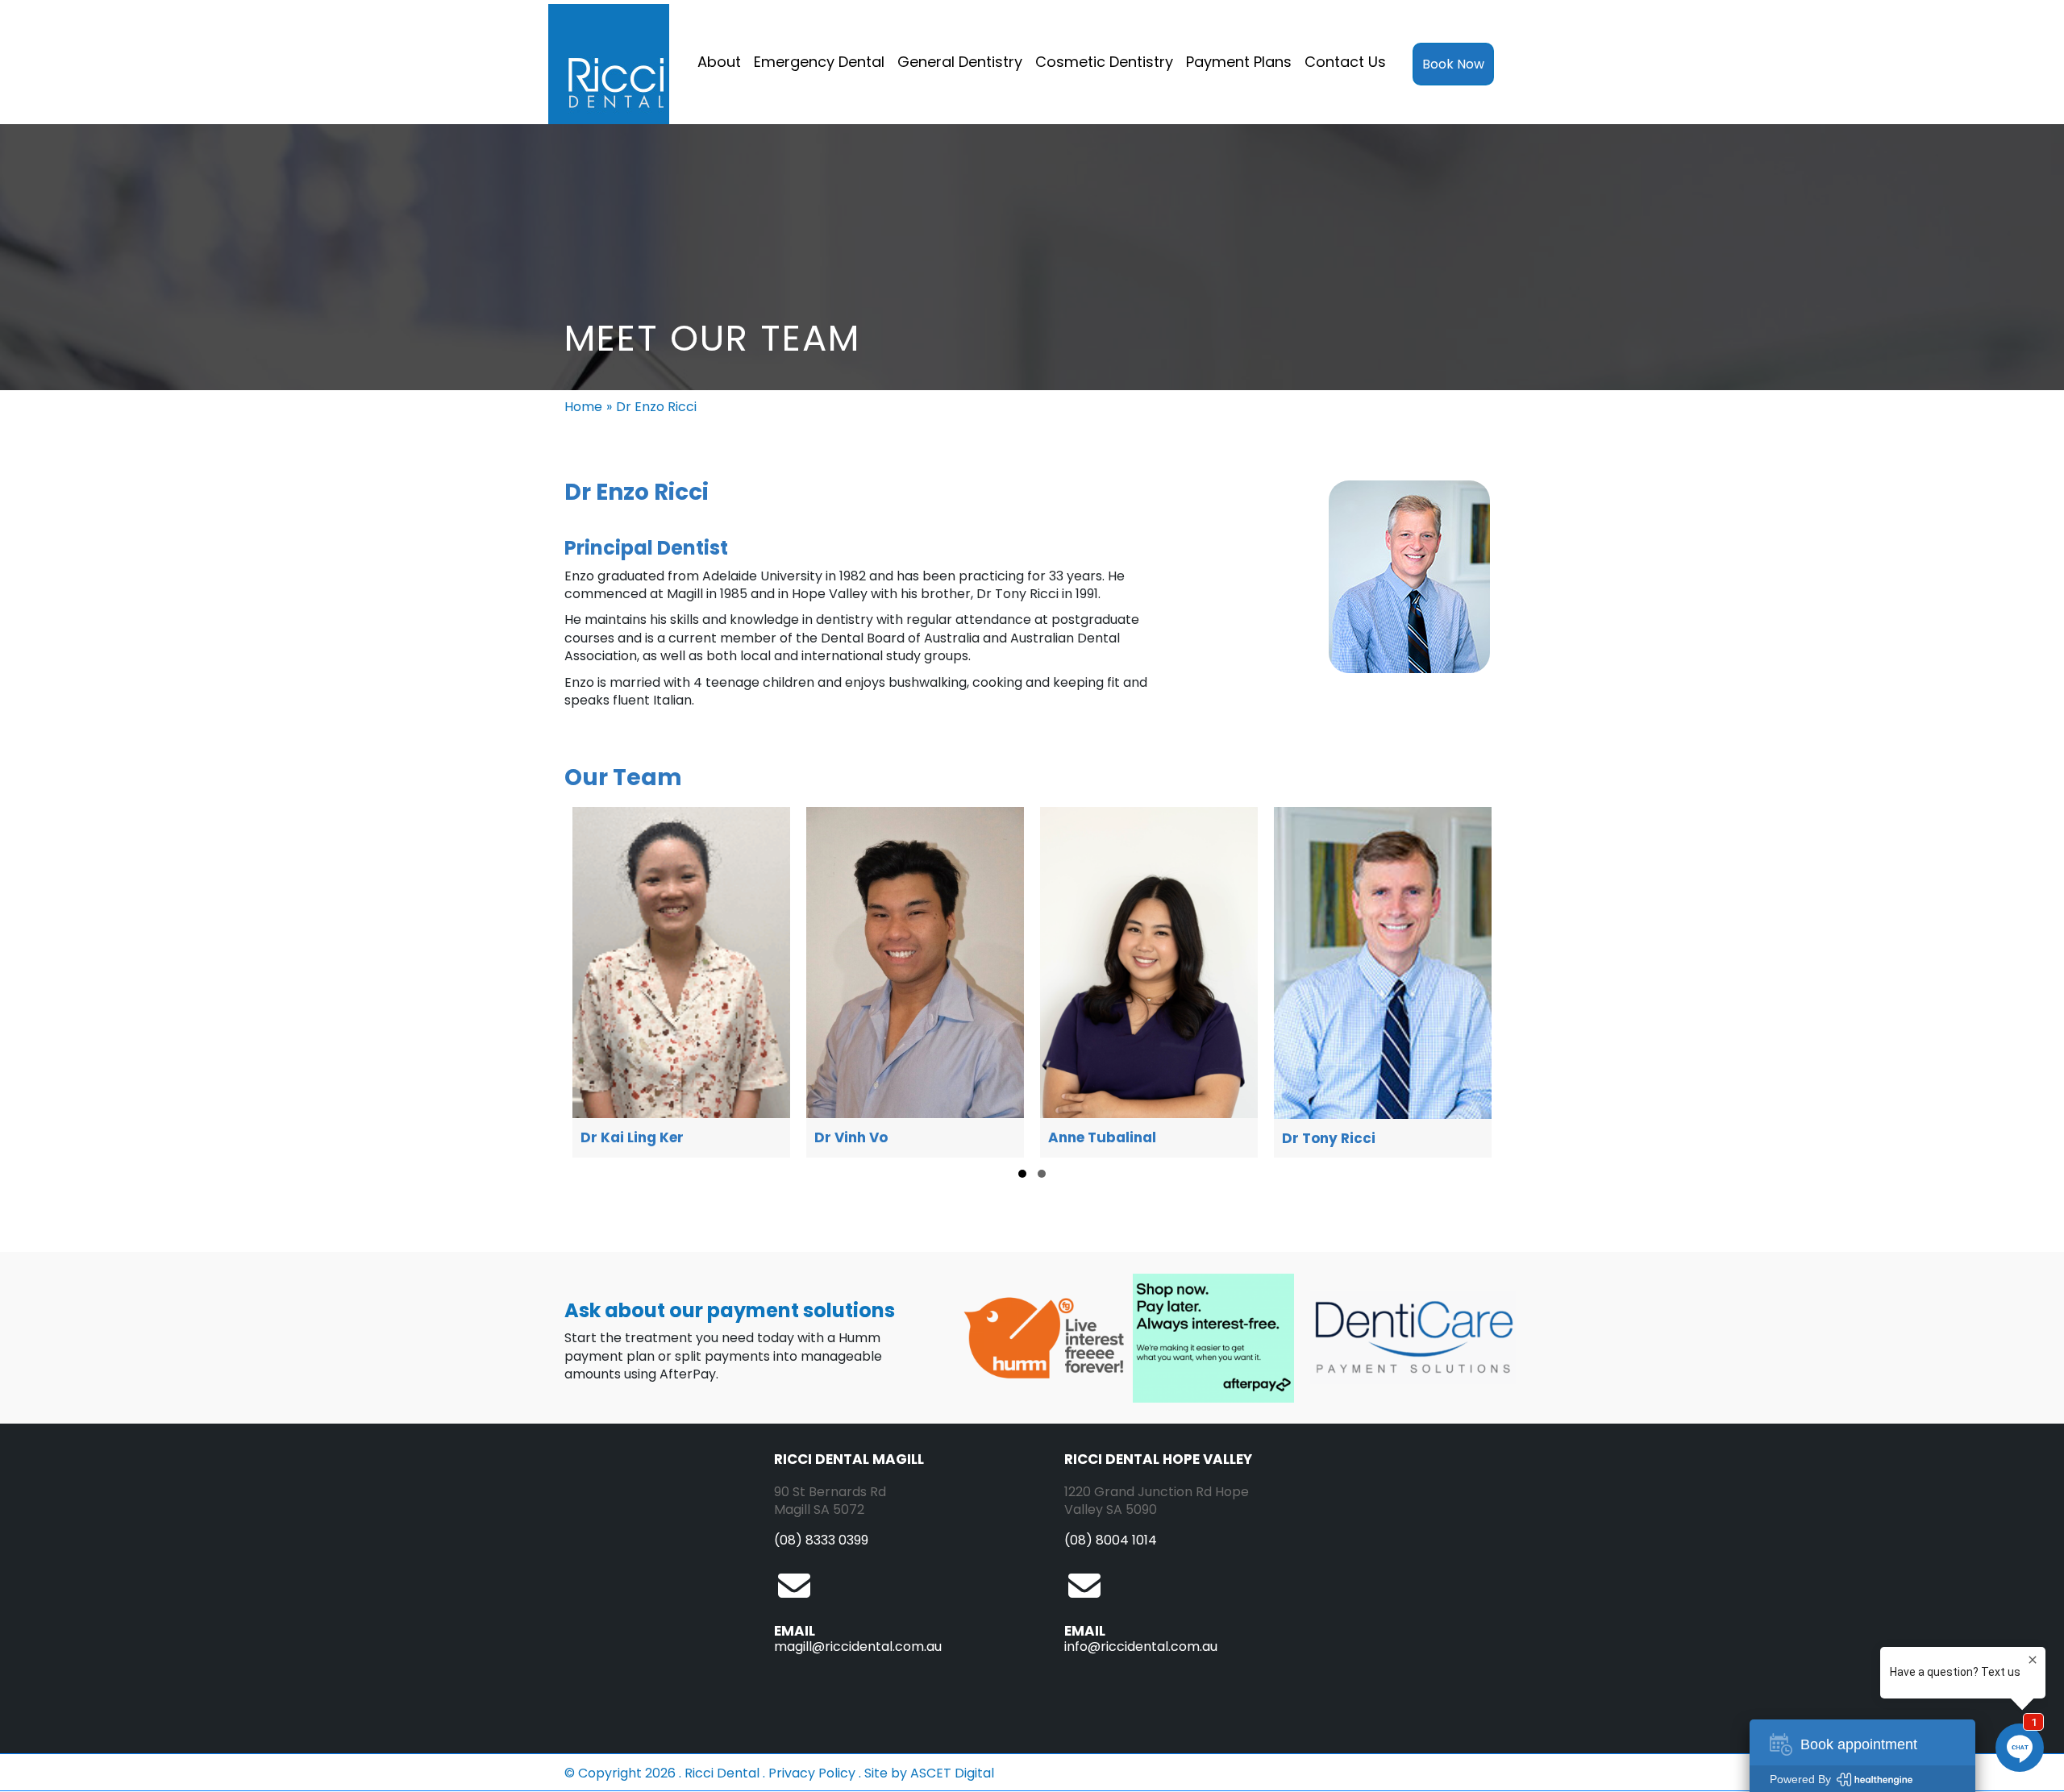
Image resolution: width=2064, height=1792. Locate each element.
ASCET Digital (952, 1773)
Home (583, 407)
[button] (1022, 1174)
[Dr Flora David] (1383, 982)
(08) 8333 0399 (821, 1540)
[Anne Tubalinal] (915, 982)
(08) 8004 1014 (1111, 1540)
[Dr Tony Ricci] (1149, 982)
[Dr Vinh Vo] (681, 982)
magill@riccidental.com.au (858, 1646)
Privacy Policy (812, 1773)
